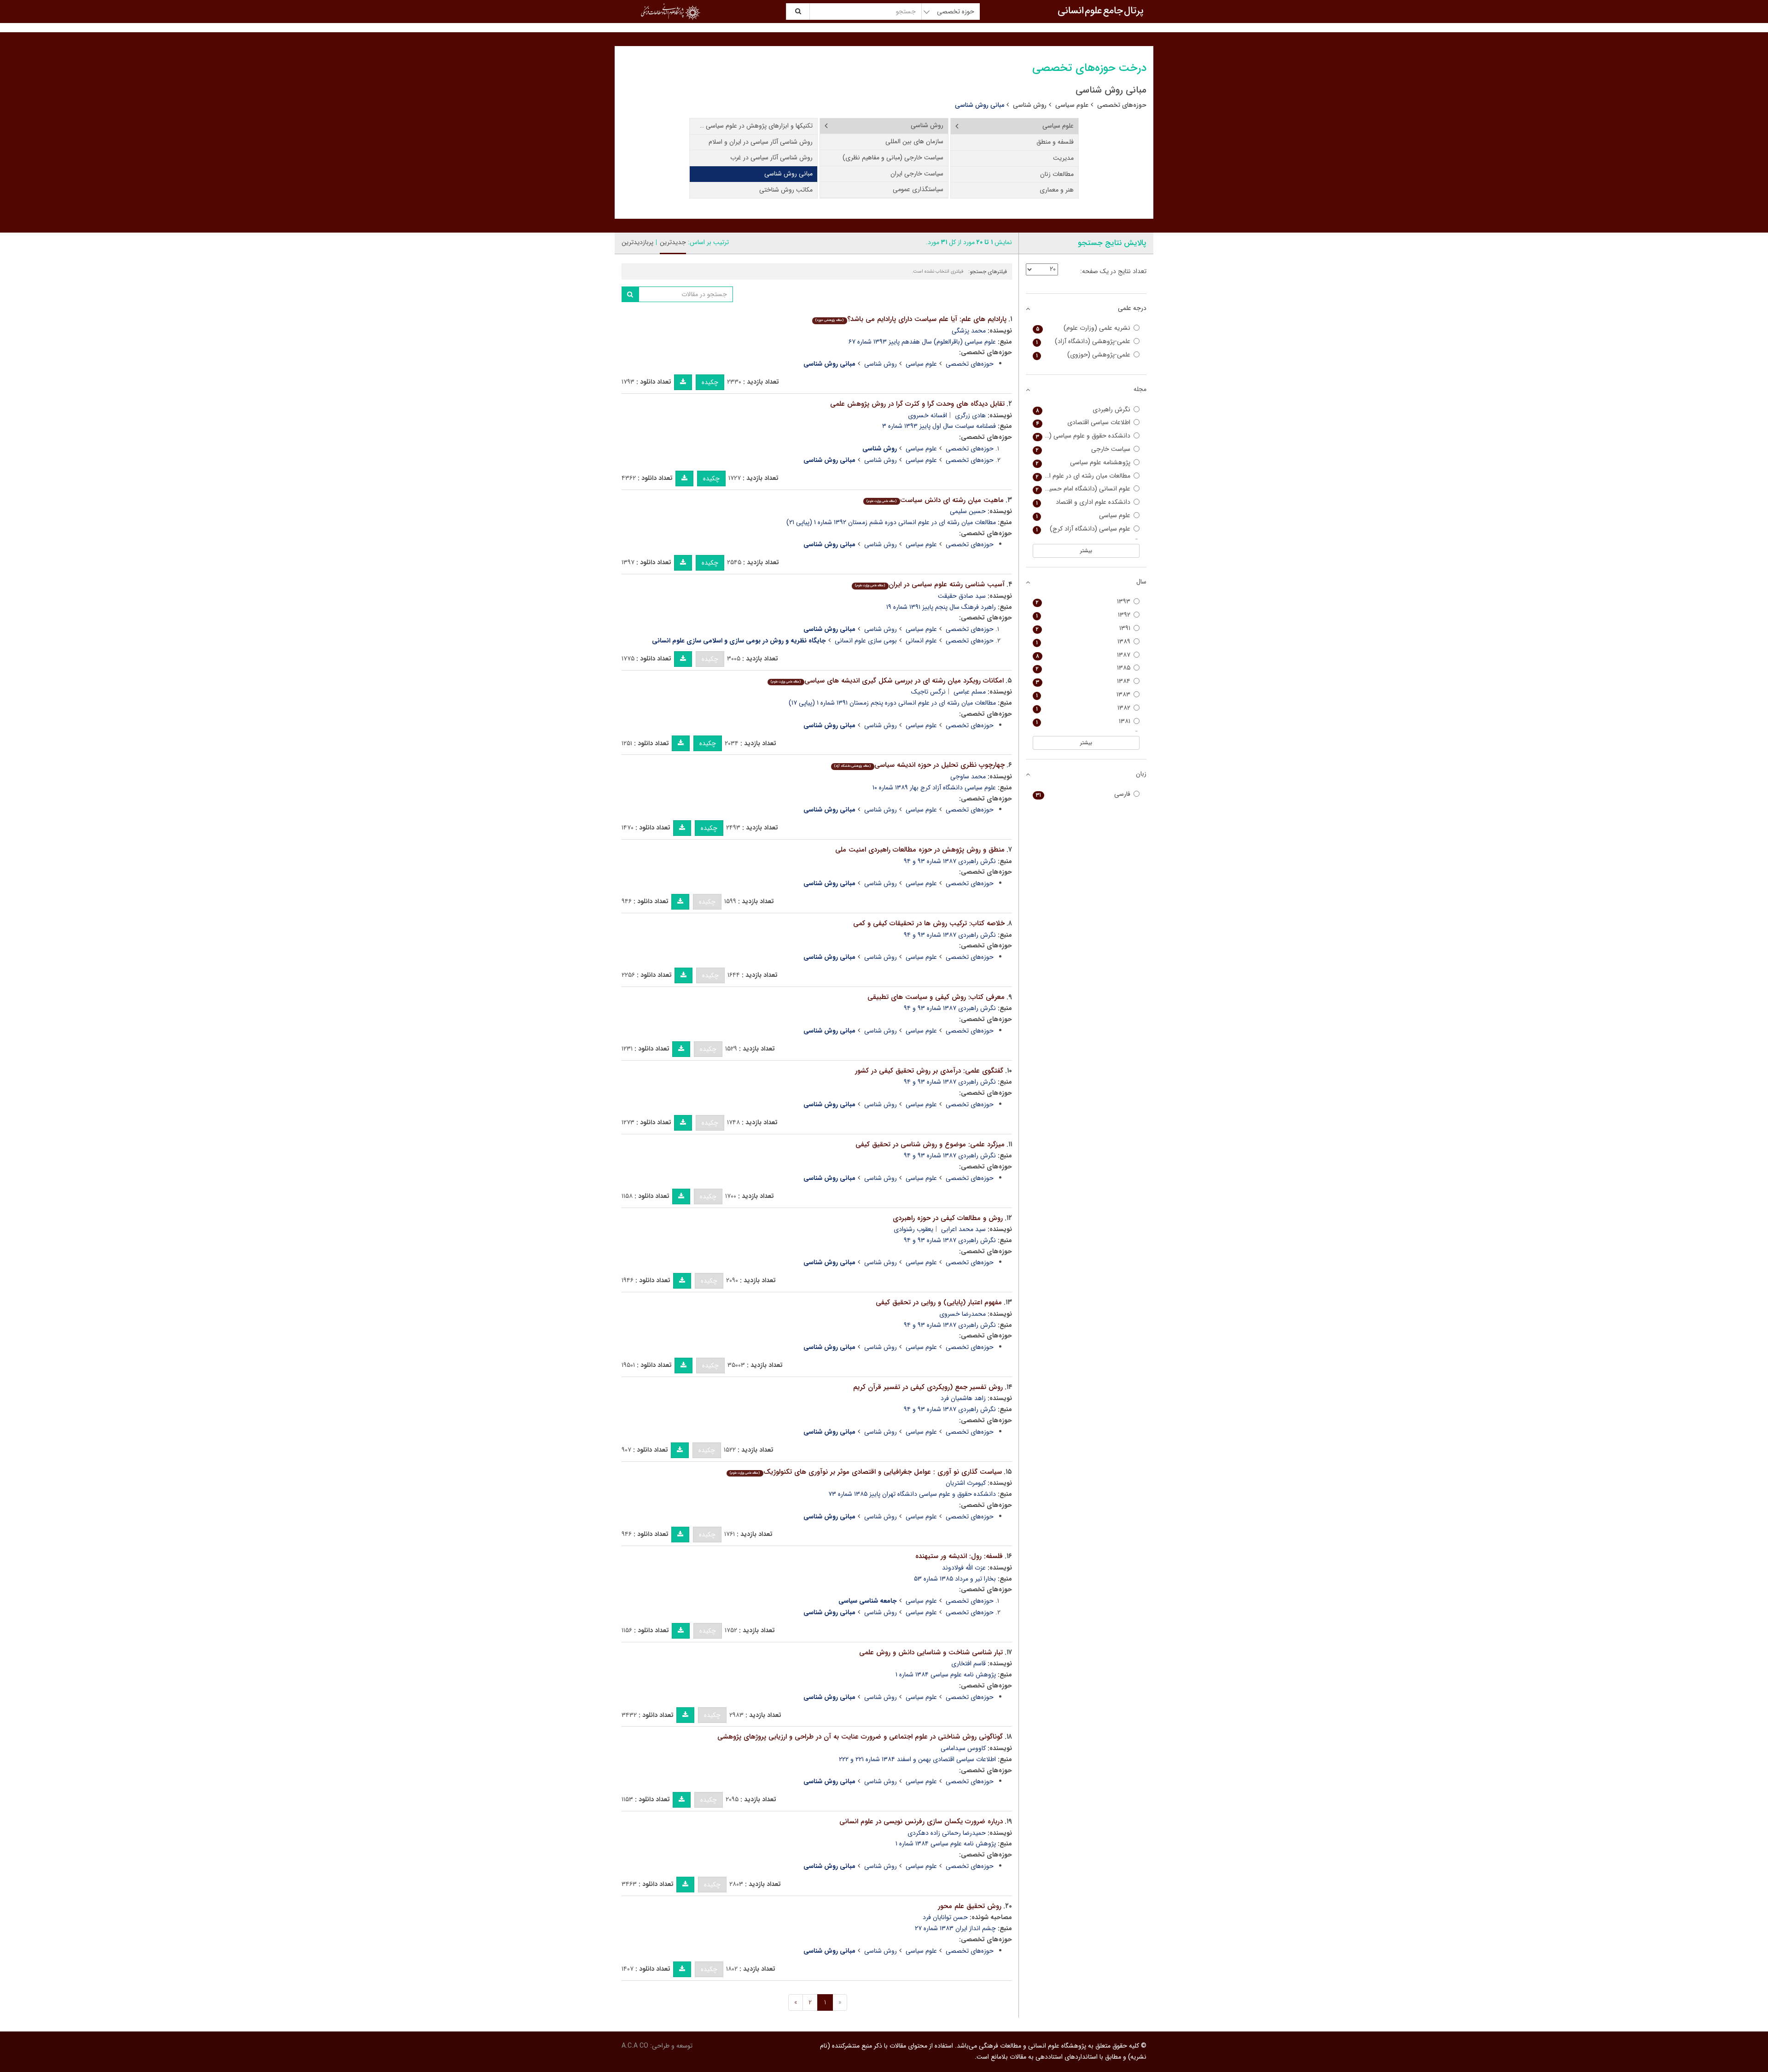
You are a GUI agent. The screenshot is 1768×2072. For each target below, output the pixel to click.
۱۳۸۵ (1083, 668)
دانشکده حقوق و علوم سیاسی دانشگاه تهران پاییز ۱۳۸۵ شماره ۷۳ (912, 1494)
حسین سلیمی (968, 511)
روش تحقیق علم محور (970, 1906)
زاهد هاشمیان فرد (963, 1398)
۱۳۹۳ (1083, 602)
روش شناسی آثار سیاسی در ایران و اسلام (761, 142)
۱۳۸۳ (1083, 695)
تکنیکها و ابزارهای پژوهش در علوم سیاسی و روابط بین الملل (751, 126)
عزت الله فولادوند (964, 1568)
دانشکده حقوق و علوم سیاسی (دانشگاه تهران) (1082, 436)
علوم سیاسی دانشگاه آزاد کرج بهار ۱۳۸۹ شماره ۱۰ (934, 788)
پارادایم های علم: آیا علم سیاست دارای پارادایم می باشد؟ (911, 319)
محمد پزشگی (969, 331)
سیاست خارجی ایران (917, 174)
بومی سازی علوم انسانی (866, 641)
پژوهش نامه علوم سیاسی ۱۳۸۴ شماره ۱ (946, 1675)
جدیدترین (673, 242)
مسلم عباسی (970, 692)
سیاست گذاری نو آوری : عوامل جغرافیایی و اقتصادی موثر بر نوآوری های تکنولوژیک (866, 1472)
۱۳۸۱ (1083, 721)
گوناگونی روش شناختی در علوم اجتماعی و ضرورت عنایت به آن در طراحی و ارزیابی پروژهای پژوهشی (860, 1737)
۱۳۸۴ (1083, 681)
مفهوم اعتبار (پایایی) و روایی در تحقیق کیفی (939, 1302)
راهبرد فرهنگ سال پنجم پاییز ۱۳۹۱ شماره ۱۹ (941, 607)
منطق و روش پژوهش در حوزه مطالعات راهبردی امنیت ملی (920, 850)
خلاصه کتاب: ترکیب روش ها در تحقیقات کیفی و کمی (929, 923)
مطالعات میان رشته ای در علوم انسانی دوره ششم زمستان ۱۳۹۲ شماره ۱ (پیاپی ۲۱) (891, 522)
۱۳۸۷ (1083, 655)
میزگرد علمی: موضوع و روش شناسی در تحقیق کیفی (930, 1144)
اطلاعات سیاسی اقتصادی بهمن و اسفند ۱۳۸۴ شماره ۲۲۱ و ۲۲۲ (917, 1759)
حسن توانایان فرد (945, 1917)
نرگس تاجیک (928, 692)
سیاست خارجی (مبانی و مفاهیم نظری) (893, 158)
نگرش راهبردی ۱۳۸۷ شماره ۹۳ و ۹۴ (950, 861)
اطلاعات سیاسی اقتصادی (1083, 423)
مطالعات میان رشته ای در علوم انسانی (1082, 476)
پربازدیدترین (637, 242)
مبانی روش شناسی (788, 174)
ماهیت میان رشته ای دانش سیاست (935, 500)
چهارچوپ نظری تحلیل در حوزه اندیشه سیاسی (919, 765)
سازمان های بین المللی (914, 141)
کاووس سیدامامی (963, 1748)
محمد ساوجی (968, 776)
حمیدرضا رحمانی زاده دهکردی (947, 1833)
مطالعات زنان (1057, 174)
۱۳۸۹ (1083, 642)
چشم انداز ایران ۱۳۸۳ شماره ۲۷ (955, 1928)
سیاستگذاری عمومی (918, 189)
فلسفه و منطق (1055, 142)
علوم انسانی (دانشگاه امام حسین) (1083, 489)
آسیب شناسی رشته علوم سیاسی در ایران (930, 584)
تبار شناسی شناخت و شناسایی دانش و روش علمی (931, 1652)
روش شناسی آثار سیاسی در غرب (771, 158)
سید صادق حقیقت (962, 596)
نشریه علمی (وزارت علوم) (1083, 328)
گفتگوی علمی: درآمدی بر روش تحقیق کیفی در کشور (929, 1071)
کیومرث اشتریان (966, 1483)
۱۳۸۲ (1083, 708)
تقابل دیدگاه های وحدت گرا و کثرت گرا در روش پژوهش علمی (917, 404)
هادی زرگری (970, 415)
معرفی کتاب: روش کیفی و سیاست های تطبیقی (936, 997)
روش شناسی (1030, 105)
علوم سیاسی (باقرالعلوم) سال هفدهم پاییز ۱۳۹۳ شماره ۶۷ (922, 342)
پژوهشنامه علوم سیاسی (1083, 463)
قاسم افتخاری (968, 1663)
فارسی (1083, 794)
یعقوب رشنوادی (913, 1229)
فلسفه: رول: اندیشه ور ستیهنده (959, 1556)
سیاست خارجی (1083, 449)
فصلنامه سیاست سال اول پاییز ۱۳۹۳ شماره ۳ (939, 426)
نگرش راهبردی (1083, 410)
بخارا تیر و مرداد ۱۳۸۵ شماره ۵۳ (955, 1579)
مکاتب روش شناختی (786, 190)
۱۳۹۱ (1083, 628)
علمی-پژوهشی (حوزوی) (1083, 355)
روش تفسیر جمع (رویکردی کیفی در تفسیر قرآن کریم (928, 1387)
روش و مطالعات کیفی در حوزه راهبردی (948, 1218)
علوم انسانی (921, 641)
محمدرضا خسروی (963, 1314)
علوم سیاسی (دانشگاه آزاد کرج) (1083, 529)
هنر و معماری (1057, 190)
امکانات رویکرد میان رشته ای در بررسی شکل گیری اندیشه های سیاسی (887, 681)
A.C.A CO (635, 2046)
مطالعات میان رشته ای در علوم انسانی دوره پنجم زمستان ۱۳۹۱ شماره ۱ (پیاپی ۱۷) (892, 703)
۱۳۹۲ (1083, 615)
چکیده (710, 382)
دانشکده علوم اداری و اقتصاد (1083, 502)
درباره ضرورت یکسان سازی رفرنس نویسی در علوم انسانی (921, 1821)
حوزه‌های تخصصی (1122, 105)
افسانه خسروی (928, 415)
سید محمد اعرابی (963, 1229)
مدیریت (1063, 158)
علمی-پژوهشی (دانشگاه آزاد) (1083, 341)
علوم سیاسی (1072, 105)
